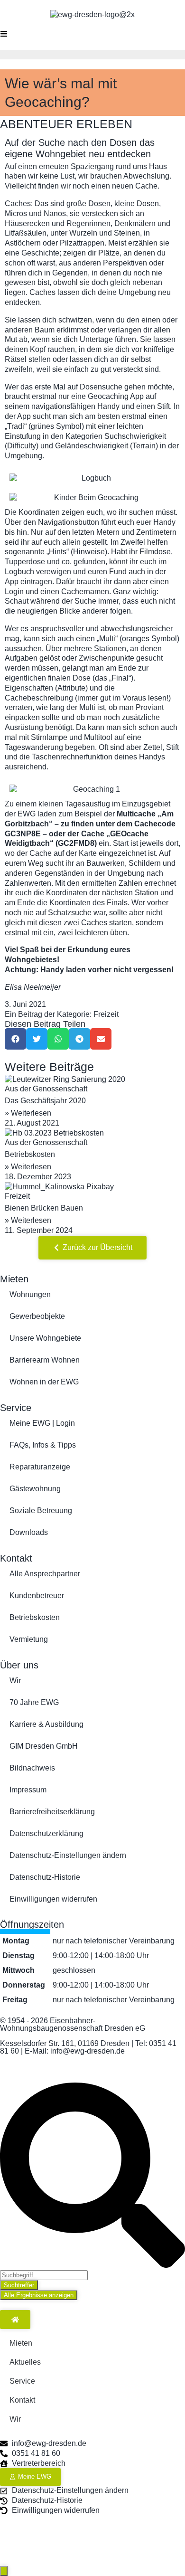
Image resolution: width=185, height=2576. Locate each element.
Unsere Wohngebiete (45, 1338)
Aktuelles (25, 2362)
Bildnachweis (32, 1768)
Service (16, 1408)
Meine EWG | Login (42, 1423)
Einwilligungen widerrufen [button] (53, 1899)
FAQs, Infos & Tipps (43, 1445)
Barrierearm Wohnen (45, 1360)
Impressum (28, 1790)
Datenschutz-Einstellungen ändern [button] (68, 1855)
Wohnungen (30, 1294)
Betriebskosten (30, 1154)
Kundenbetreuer (37, 1596)
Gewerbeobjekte (37, 1316)
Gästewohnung (35, 1489)
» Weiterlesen (28, 1113)
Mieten (14, 1279)
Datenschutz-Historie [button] (45, 1877)
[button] (15, 1039)
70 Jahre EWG (34, 1702)
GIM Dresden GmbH (44, 1746)
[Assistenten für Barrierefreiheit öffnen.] (4, 2571)
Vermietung (29, 1639)
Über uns (19, 1665)
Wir (15, 1681)
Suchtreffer (19, 2285)
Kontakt (16, 1558)
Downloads (29, 1532)
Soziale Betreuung (41, 1511)
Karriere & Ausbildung (46, 1724)
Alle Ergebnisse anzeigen (39, 2295)
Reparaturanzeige (40, 1467)
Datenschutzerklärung (46, 1833)
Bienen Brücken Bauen (44, 1208)
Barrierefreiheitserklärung (52, 1812)
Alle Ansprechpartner (45, 1574)
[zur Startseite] (15, 2320)
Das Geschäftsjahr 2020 (45, 1101)
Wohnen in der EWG (44, 1382)
